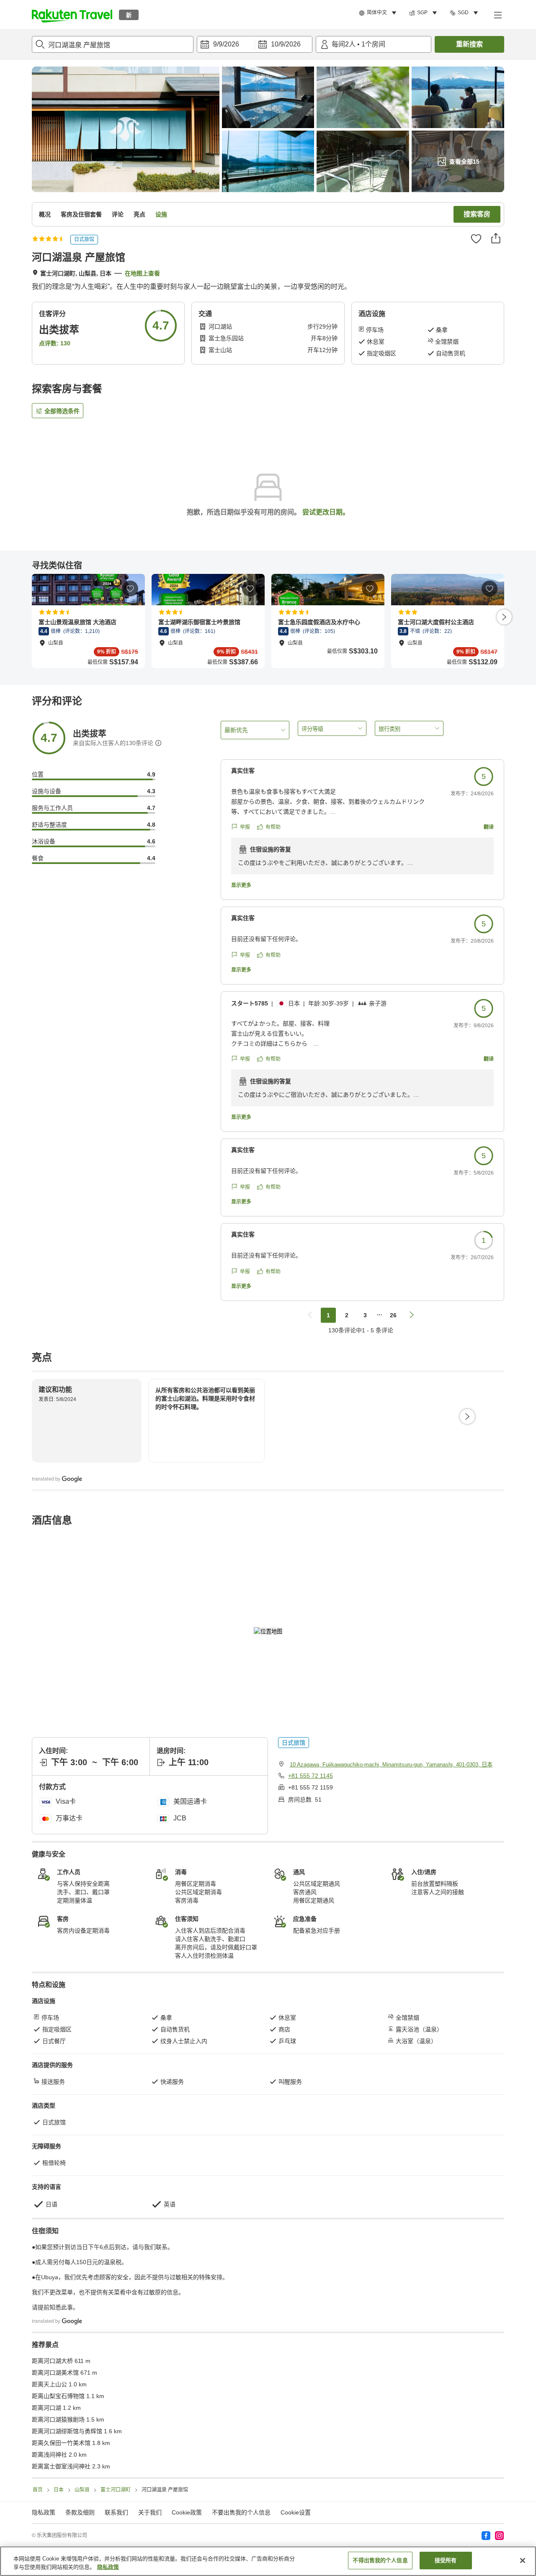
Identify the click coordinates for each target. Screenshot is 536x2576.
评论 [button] (118, 214)
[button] (72, 15)
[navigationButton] (310, 1315)
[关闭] (523, 2561)
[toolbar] (255, 44)
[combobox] (113, 44)
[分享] (496, 238)
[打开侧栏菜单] (497, 15)
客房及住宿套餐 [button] (81, 214)
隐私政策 (108, 2567)
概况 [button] (45, 214)
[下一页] (504, 617)
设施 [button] (161, 214)
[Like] (476, 239)
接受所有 (446, 2560)
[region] (268, 2561)
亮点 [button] (139, 214)
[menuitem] (379, 13)
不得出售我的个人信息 (380, 2560)
